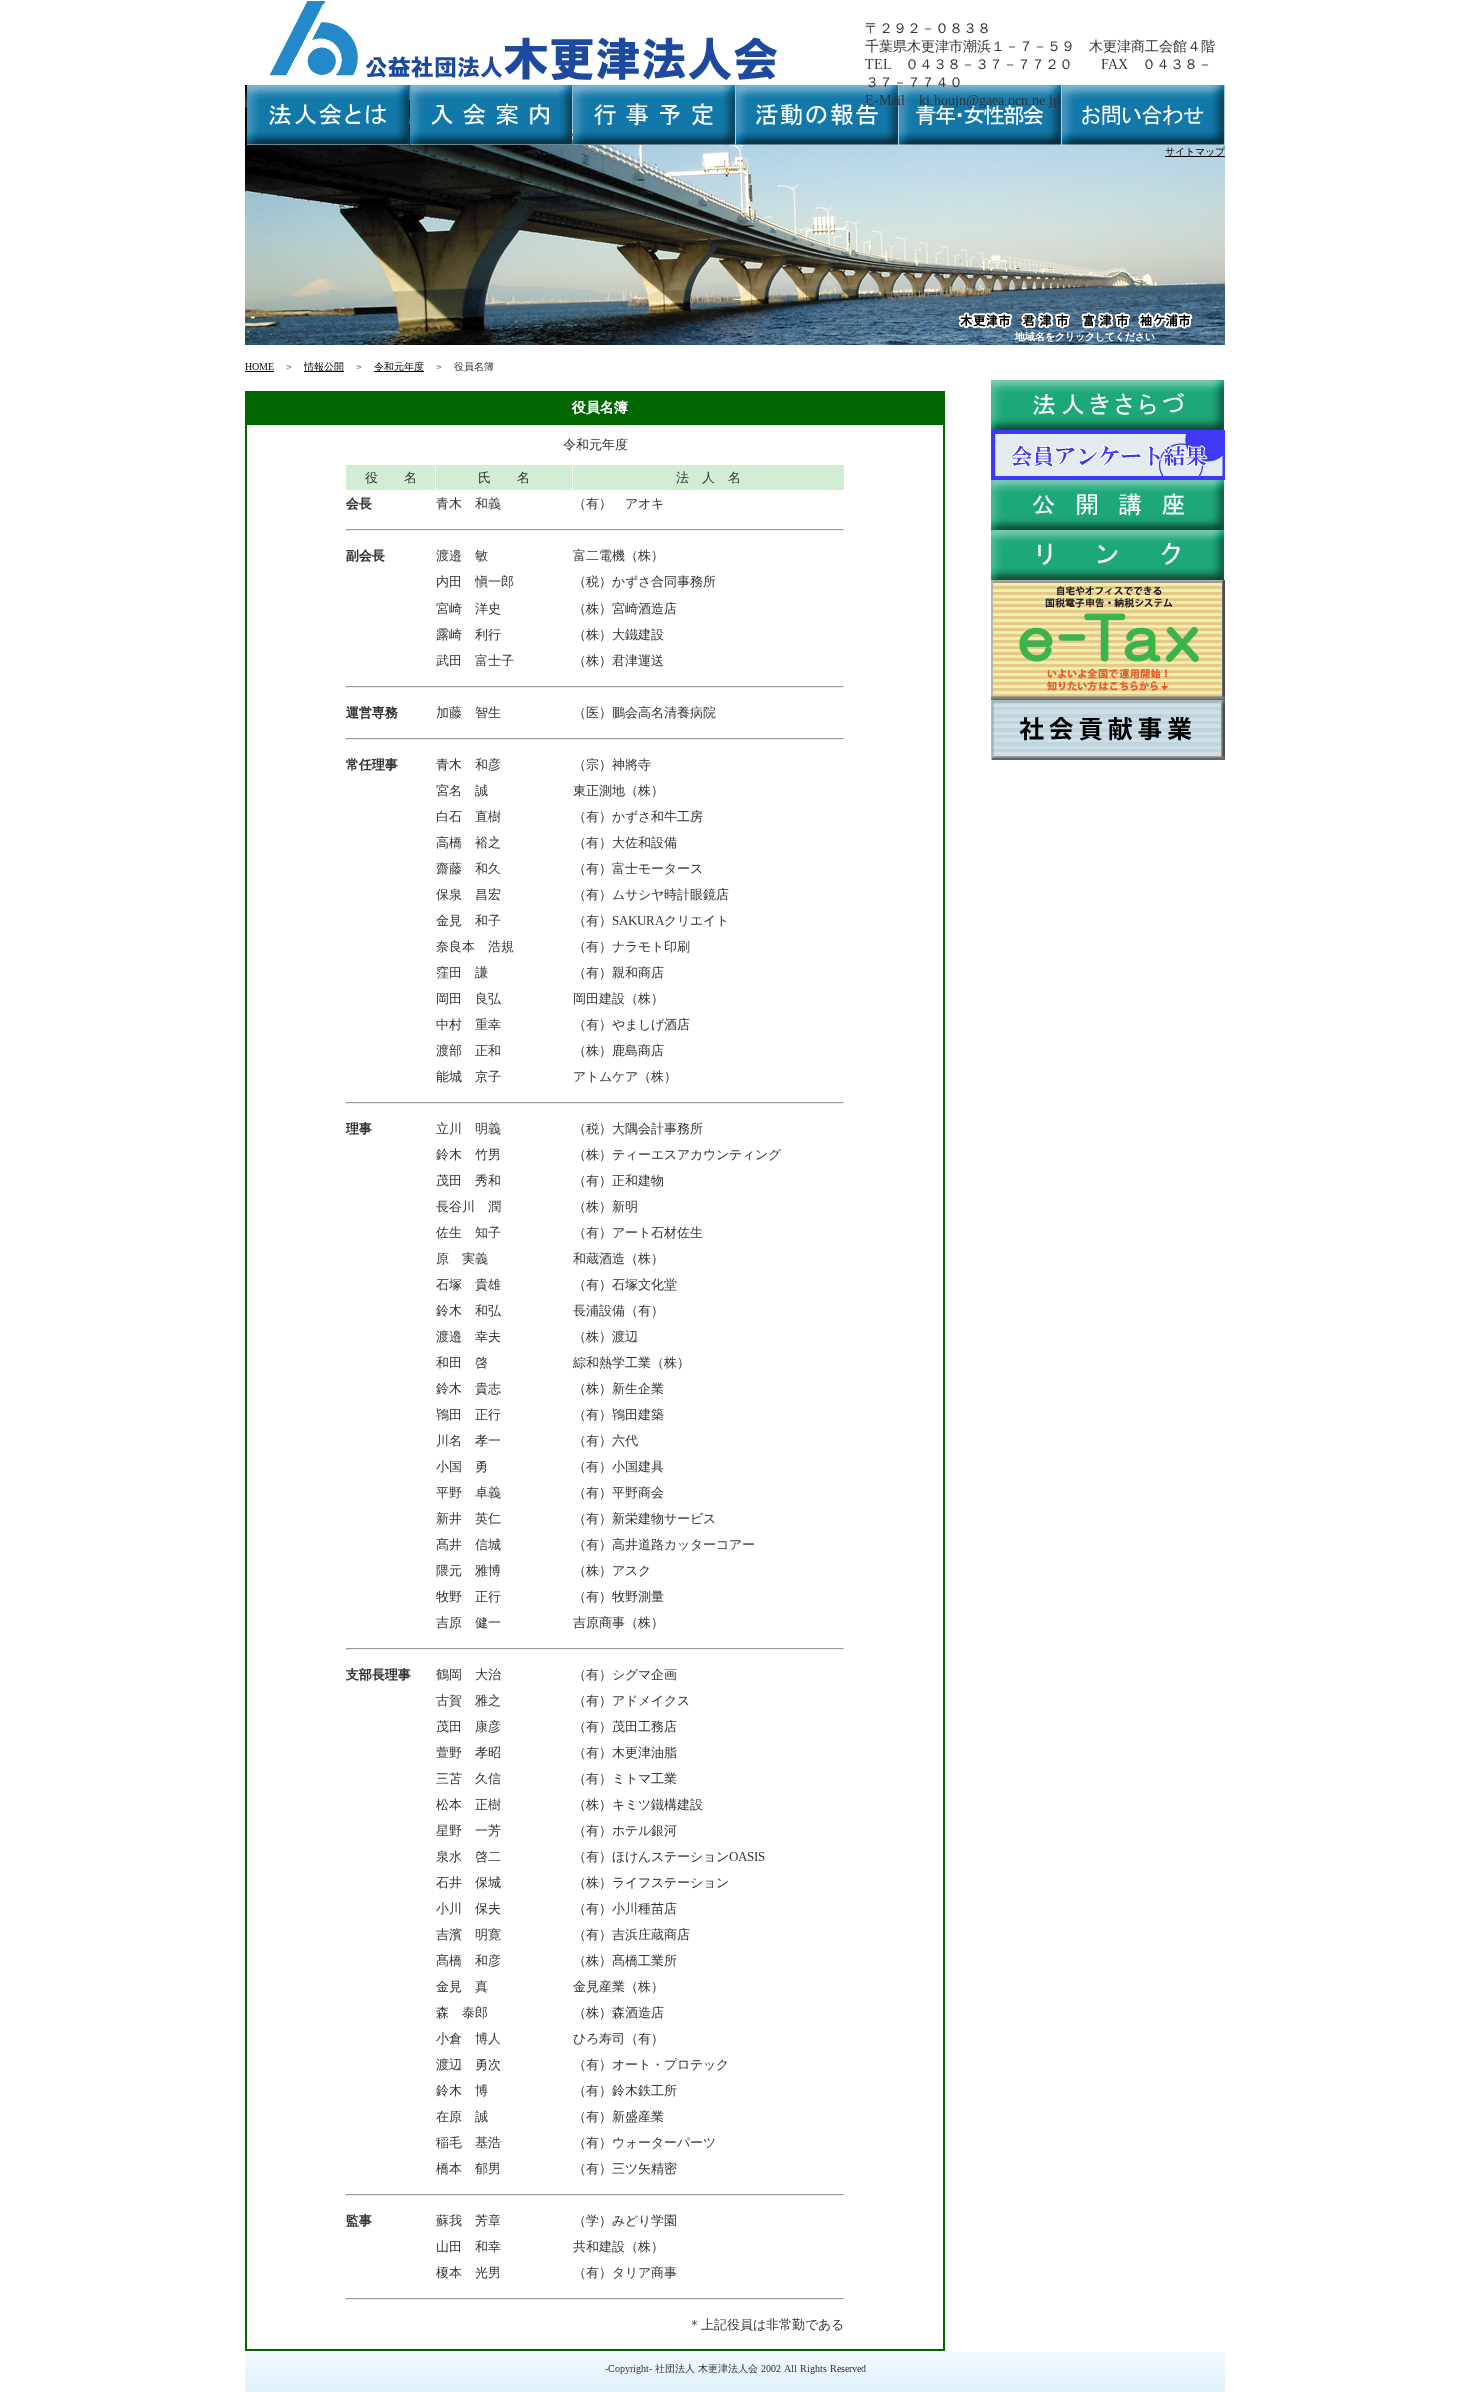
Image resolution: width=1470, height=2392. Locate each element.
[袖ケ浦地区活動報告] (1165, 326)
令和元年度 (399, 366)
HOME (259, 366)
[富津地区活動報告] (1105, 326)
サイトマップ (1195, 151)
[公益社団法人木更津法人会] (524, 81)
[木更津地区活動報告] (985, 326)
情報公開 (324, 366)
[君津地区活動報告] (1045, 326)
